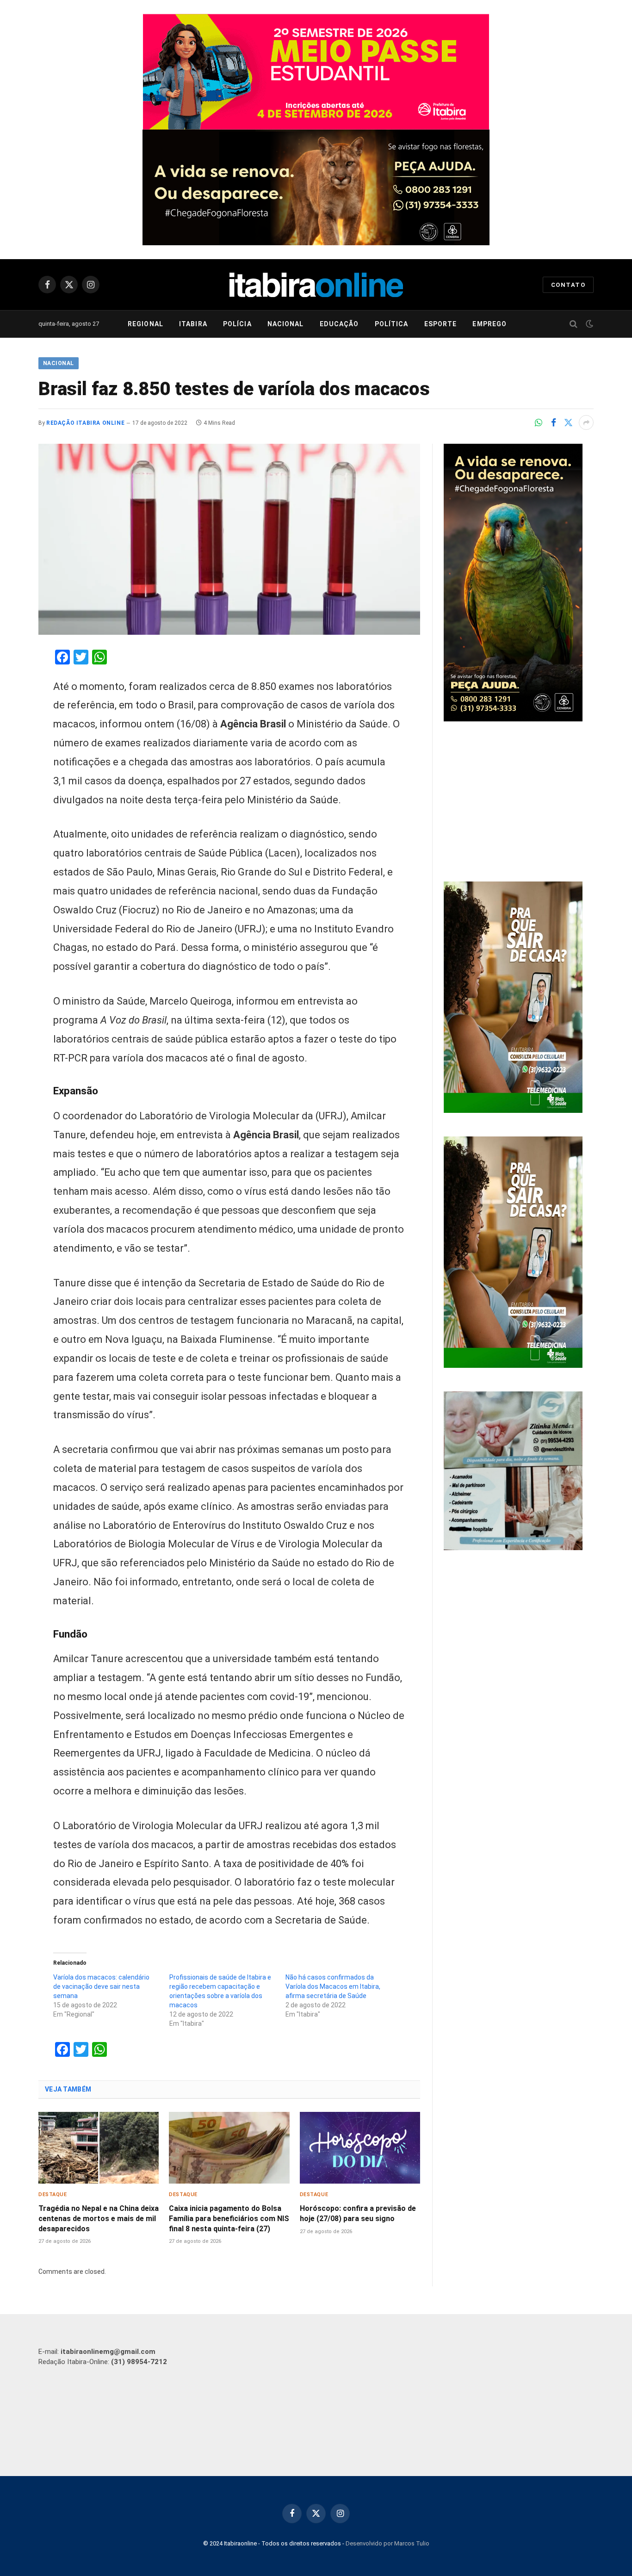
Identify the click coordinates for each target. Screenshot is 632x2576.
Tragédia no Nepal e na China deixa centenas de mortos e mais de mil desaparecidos (99, 2219)
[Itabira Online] (316, 285)
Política (392, 324)
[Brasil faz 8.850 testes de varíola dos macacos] (229, 539)
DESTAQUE (53, 2194)
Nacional (286, 324)
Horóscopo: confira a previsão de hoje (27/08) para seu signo (358, 2213)
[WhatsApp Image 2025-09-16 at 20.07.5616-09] (513, 1111)
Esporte (441, 324)
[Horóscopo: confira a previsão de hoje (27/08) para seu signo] (360, 2148)
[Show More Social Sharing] (586, 422)
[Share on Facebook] (553, 422)
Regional (146, 324)
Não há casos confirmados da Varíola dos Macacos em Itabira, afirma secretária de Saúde (333, 1986)
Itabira (193, 324)
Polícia (237, 324)
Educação (339, 324)
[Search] (573, 324)
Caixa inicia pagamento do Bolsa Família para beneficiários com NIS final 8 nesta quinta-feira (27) (229, 2219)
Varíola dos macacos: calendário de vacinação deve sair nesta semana (101, 1986)
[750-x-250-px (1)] (316, 72)
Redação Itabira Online (85, 423)
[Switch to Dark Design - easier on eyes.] (589, 324)
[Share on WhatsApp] (539, 422)
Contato (568, 285)
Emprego (489, 324)
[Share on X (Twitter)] (568, 422)
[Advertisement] (519, 803)
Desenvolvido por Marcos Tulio (387, 2543)
